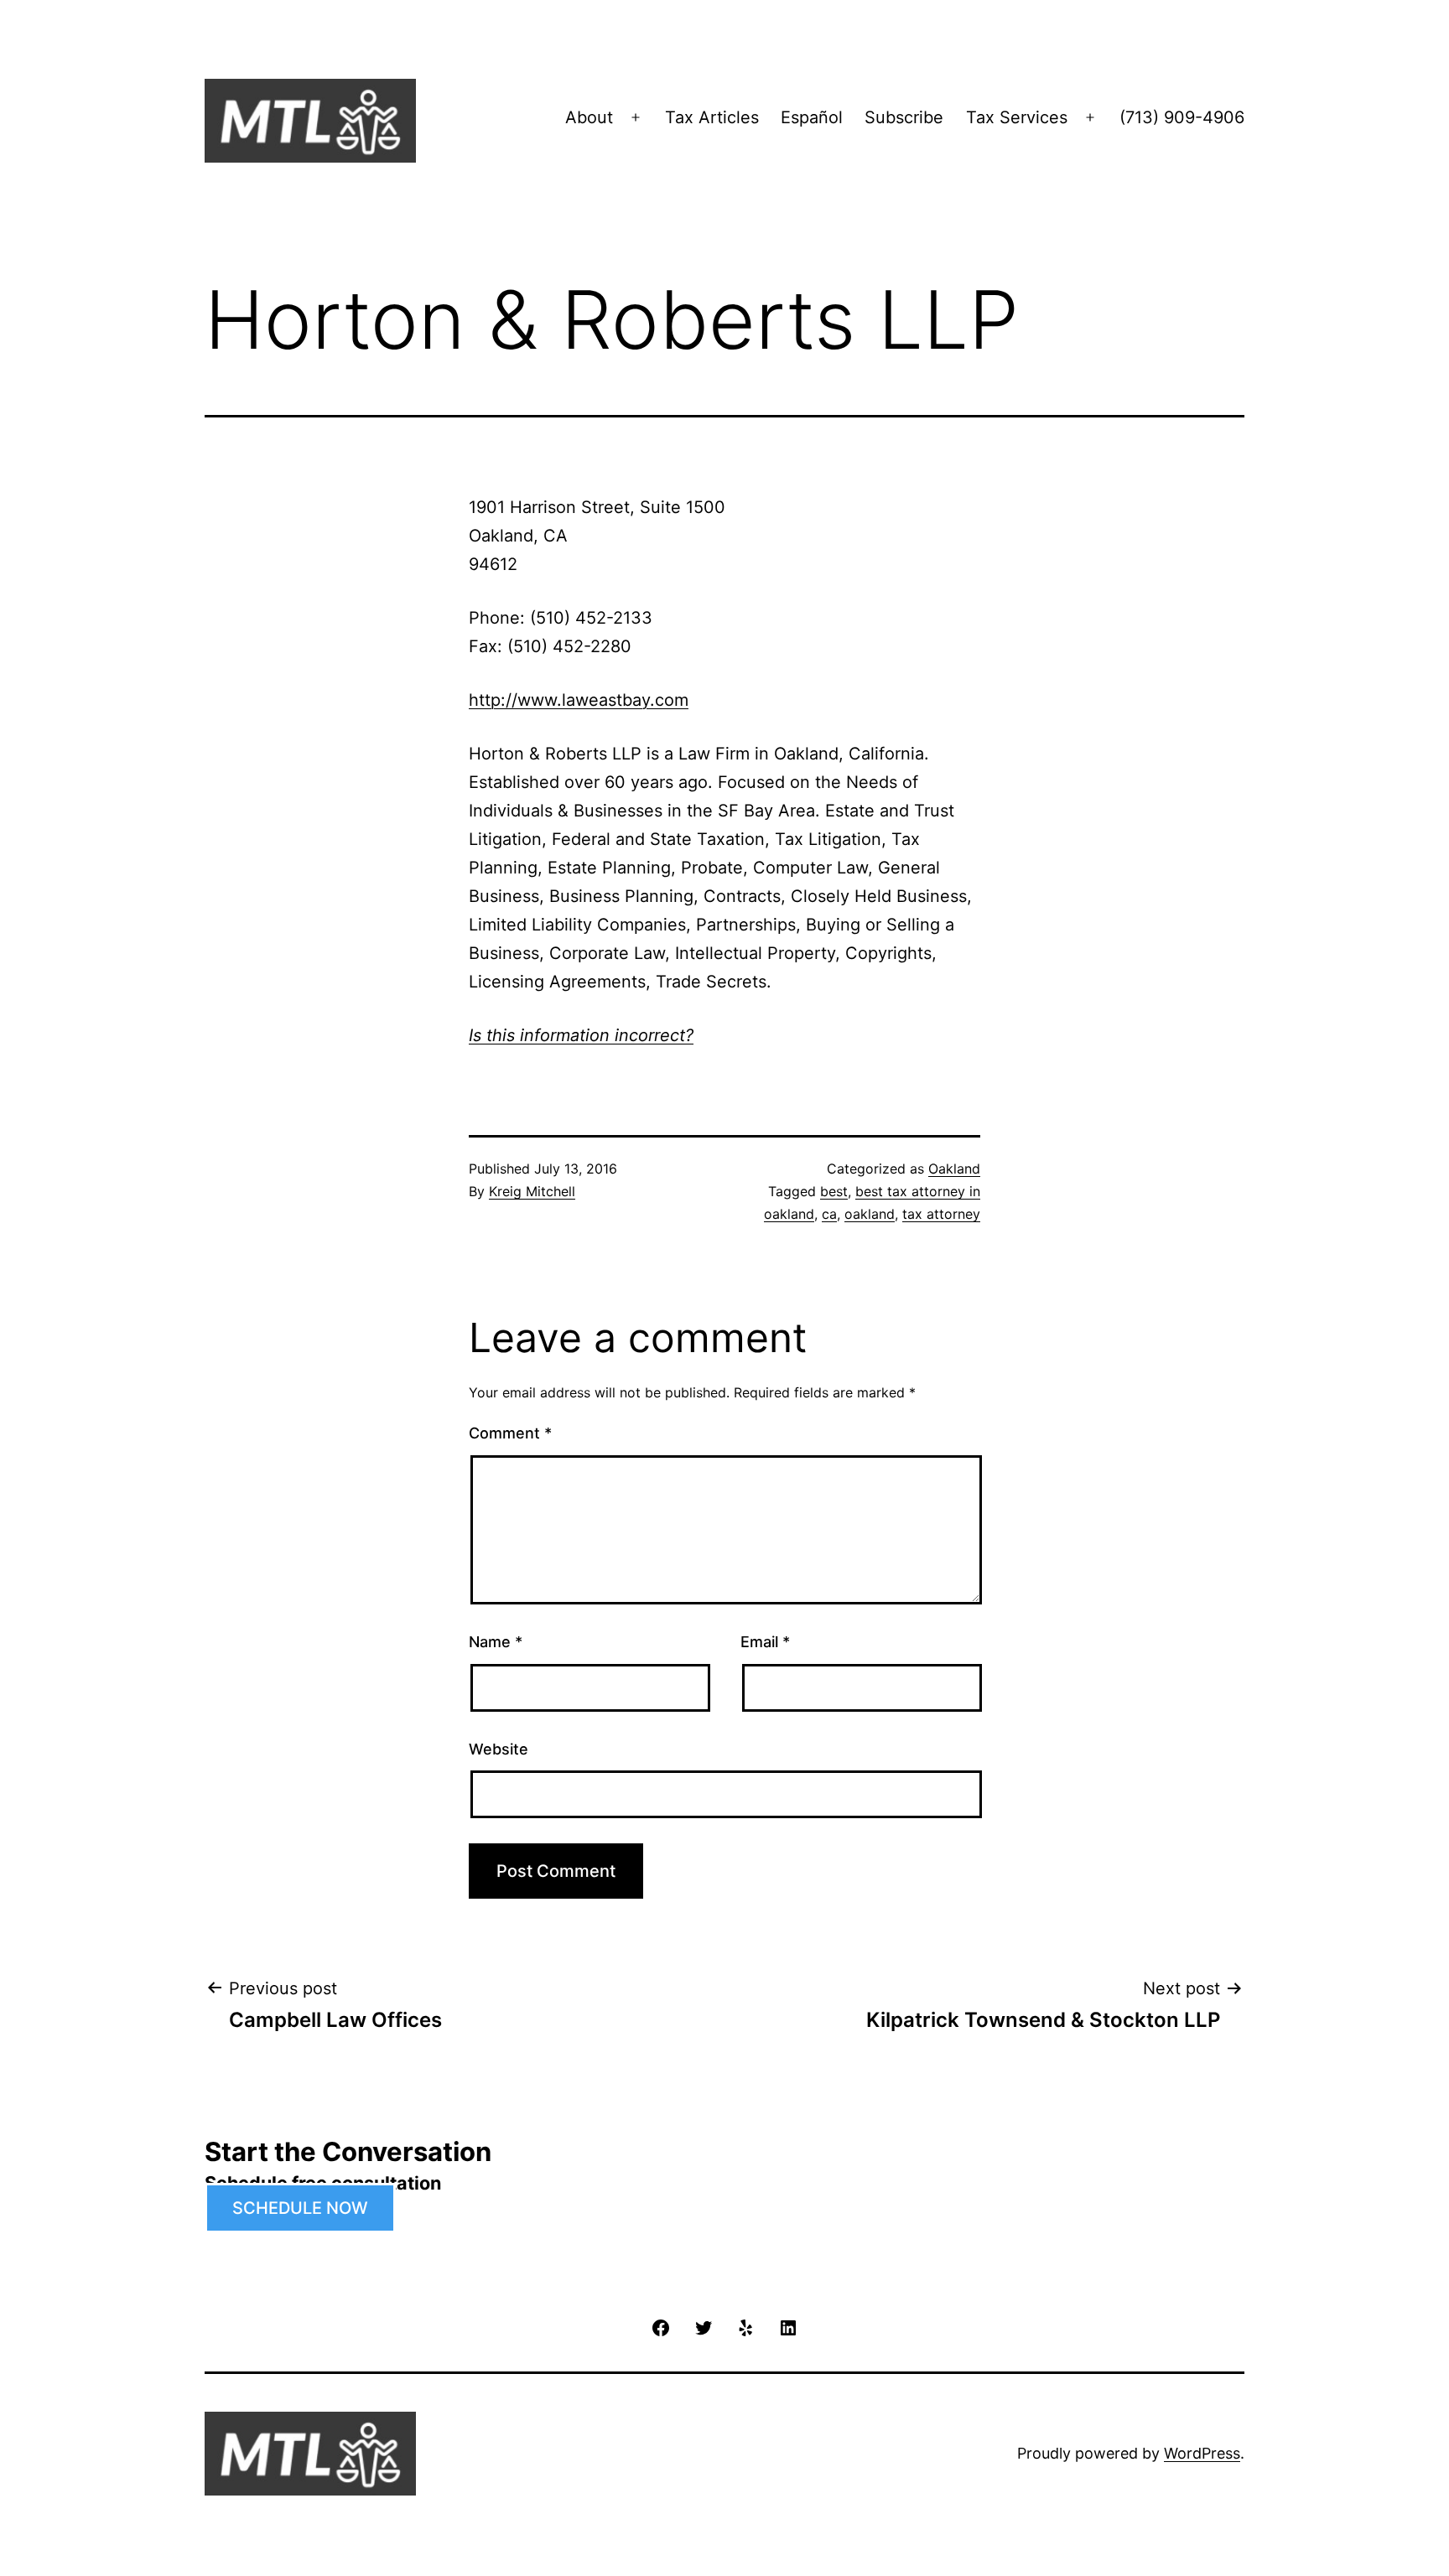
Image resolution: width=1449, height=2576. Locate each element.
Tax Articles (712, 117)
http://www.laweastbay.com (579, 700)
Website (499, 1749)
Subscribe (904, 117)
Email (765, 1642)
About (589, 117)
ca (829, 1214)
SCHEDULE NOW (300, 2208)
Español (812, 117)
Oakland (954, 1169)
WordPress (1202, 2453)
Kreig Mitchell (532, 1191)
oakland (870, 1214)
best (834, 1191)
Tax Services (1017, 117)
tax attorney (941, 1214)
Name (496, 1642)
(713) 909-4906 (1182, 117)
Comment (510, 1433)
